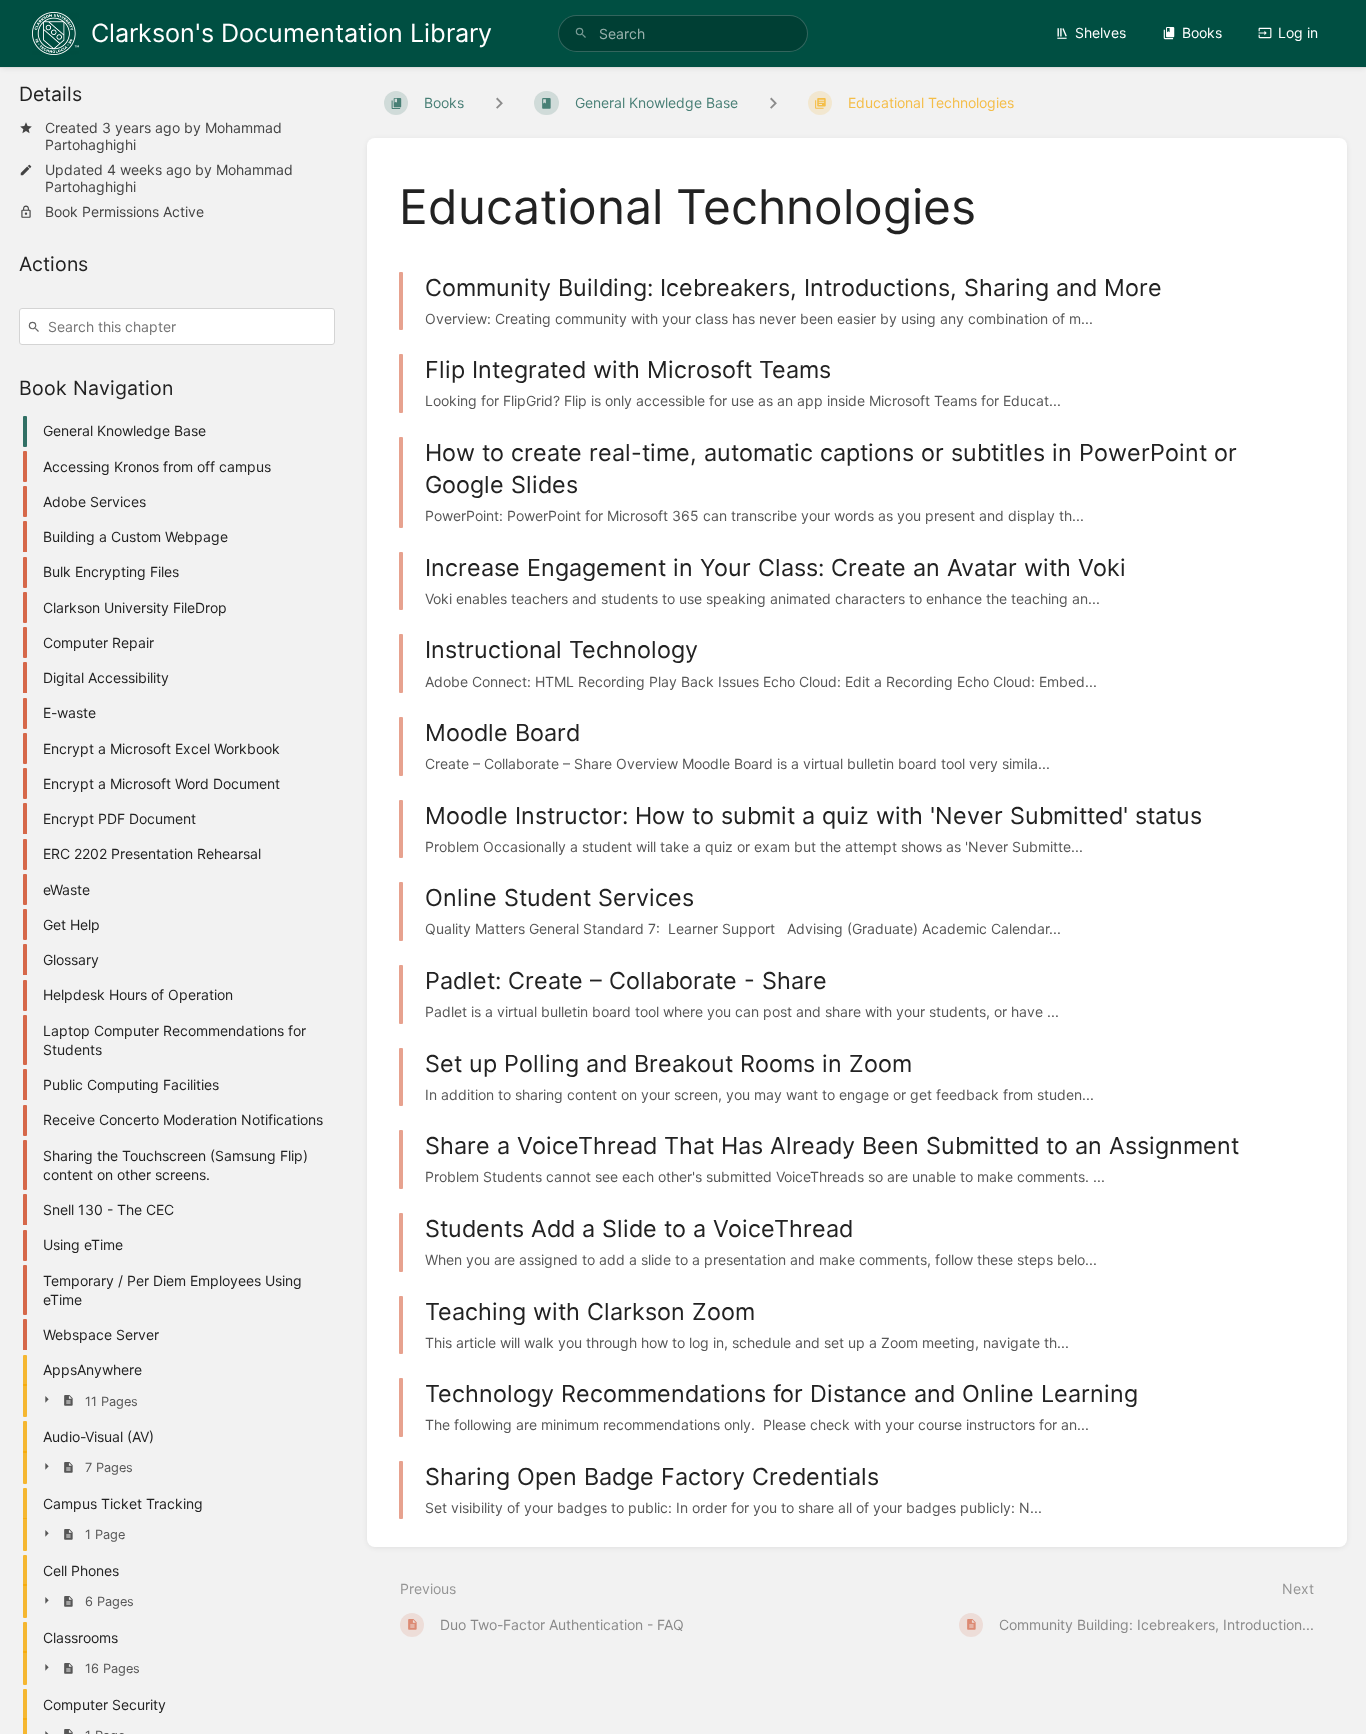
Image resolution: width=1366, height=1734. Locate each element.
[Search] (581, 33)
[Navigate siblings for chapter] (773, 102)
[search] (683, 33)
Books (1202, 32)
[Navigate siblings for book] (499, 102)
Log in (1298, 32)
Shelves (1100, 32)
